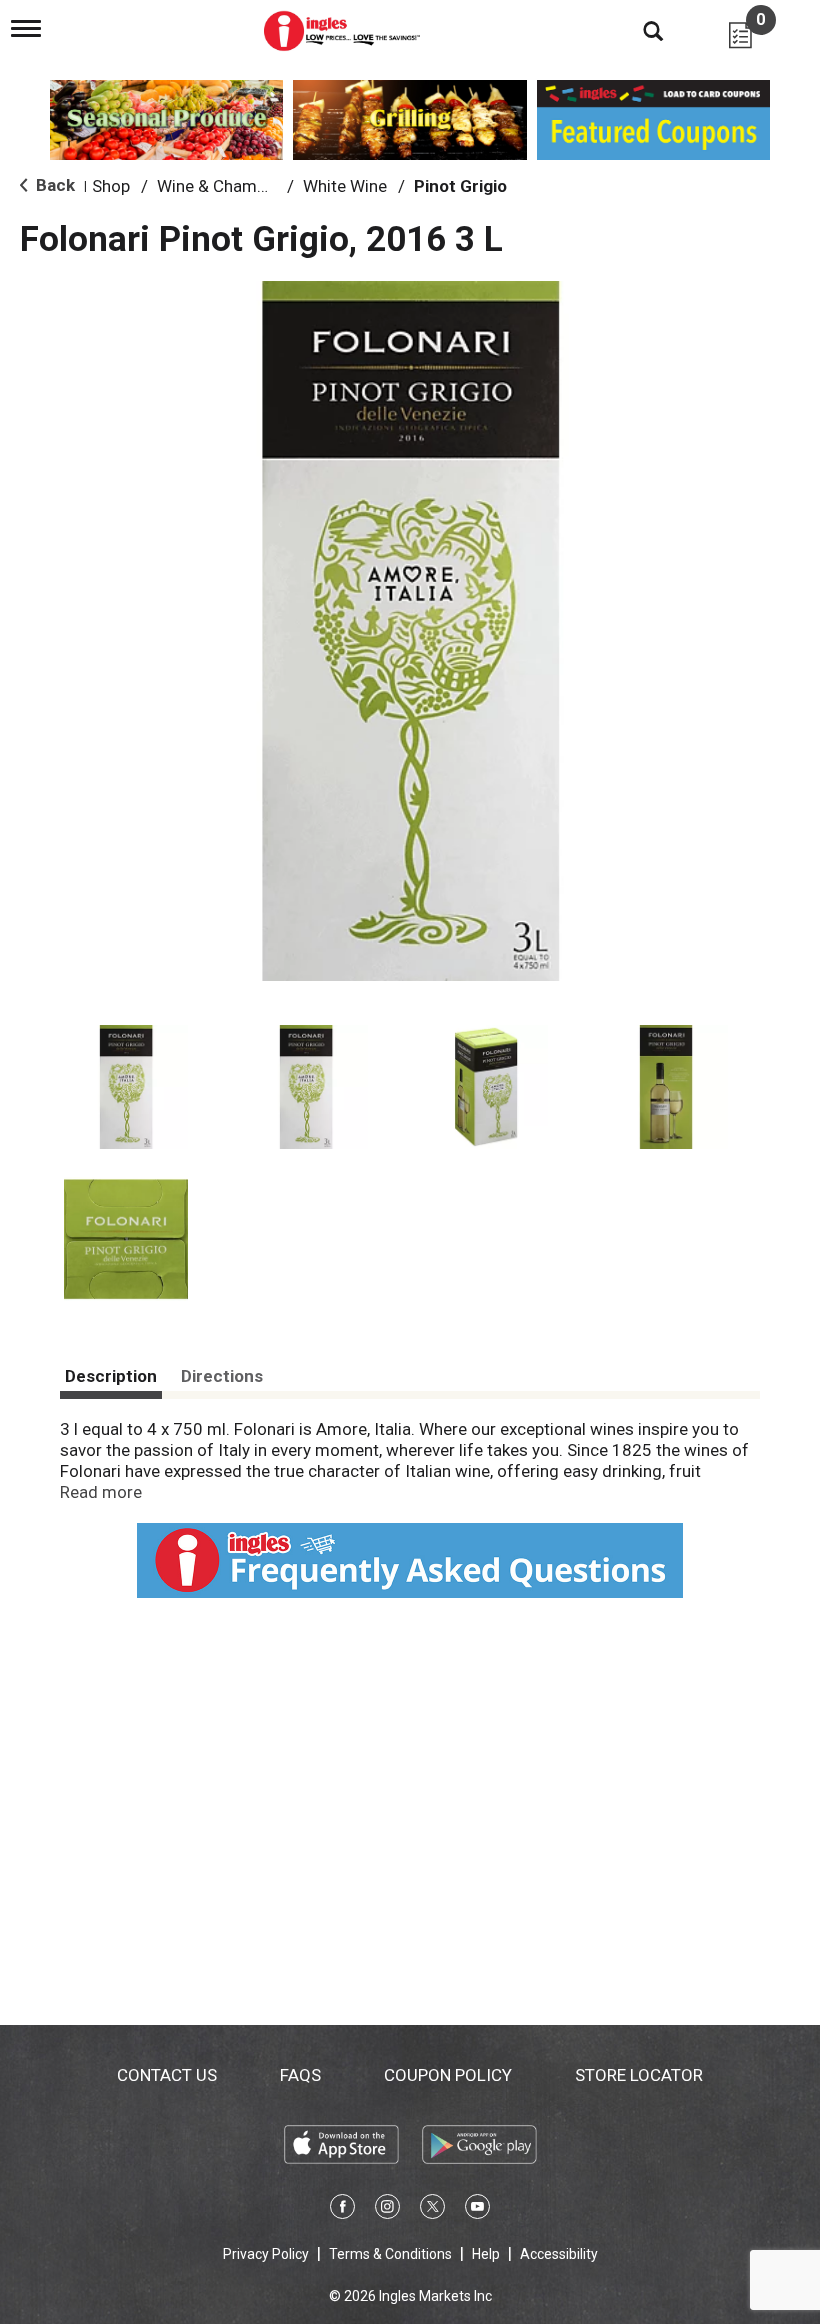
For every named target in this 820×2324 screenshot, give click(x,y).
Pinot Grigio (460, 186)
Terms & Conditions (390, 2254)
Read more (101, 1492)
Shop (111, 186)
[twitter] (432, 2210)
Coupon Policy (448, 2075)
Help (486, 2254)
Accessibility (559, 2254)
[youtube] (477, 2210)
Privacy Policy (266, 2254)
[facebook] (342, 2210)
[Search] (638, 30)
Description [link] (111, 1376)
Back (53, 185)
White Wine (345, 186)
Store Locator (639, 2075)
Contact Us (167, 2075)
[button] (126, 1087)
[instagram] (387, 2210)
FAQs (300, 2075)
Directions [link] (222, 1376)
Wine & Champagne (230, 186)
